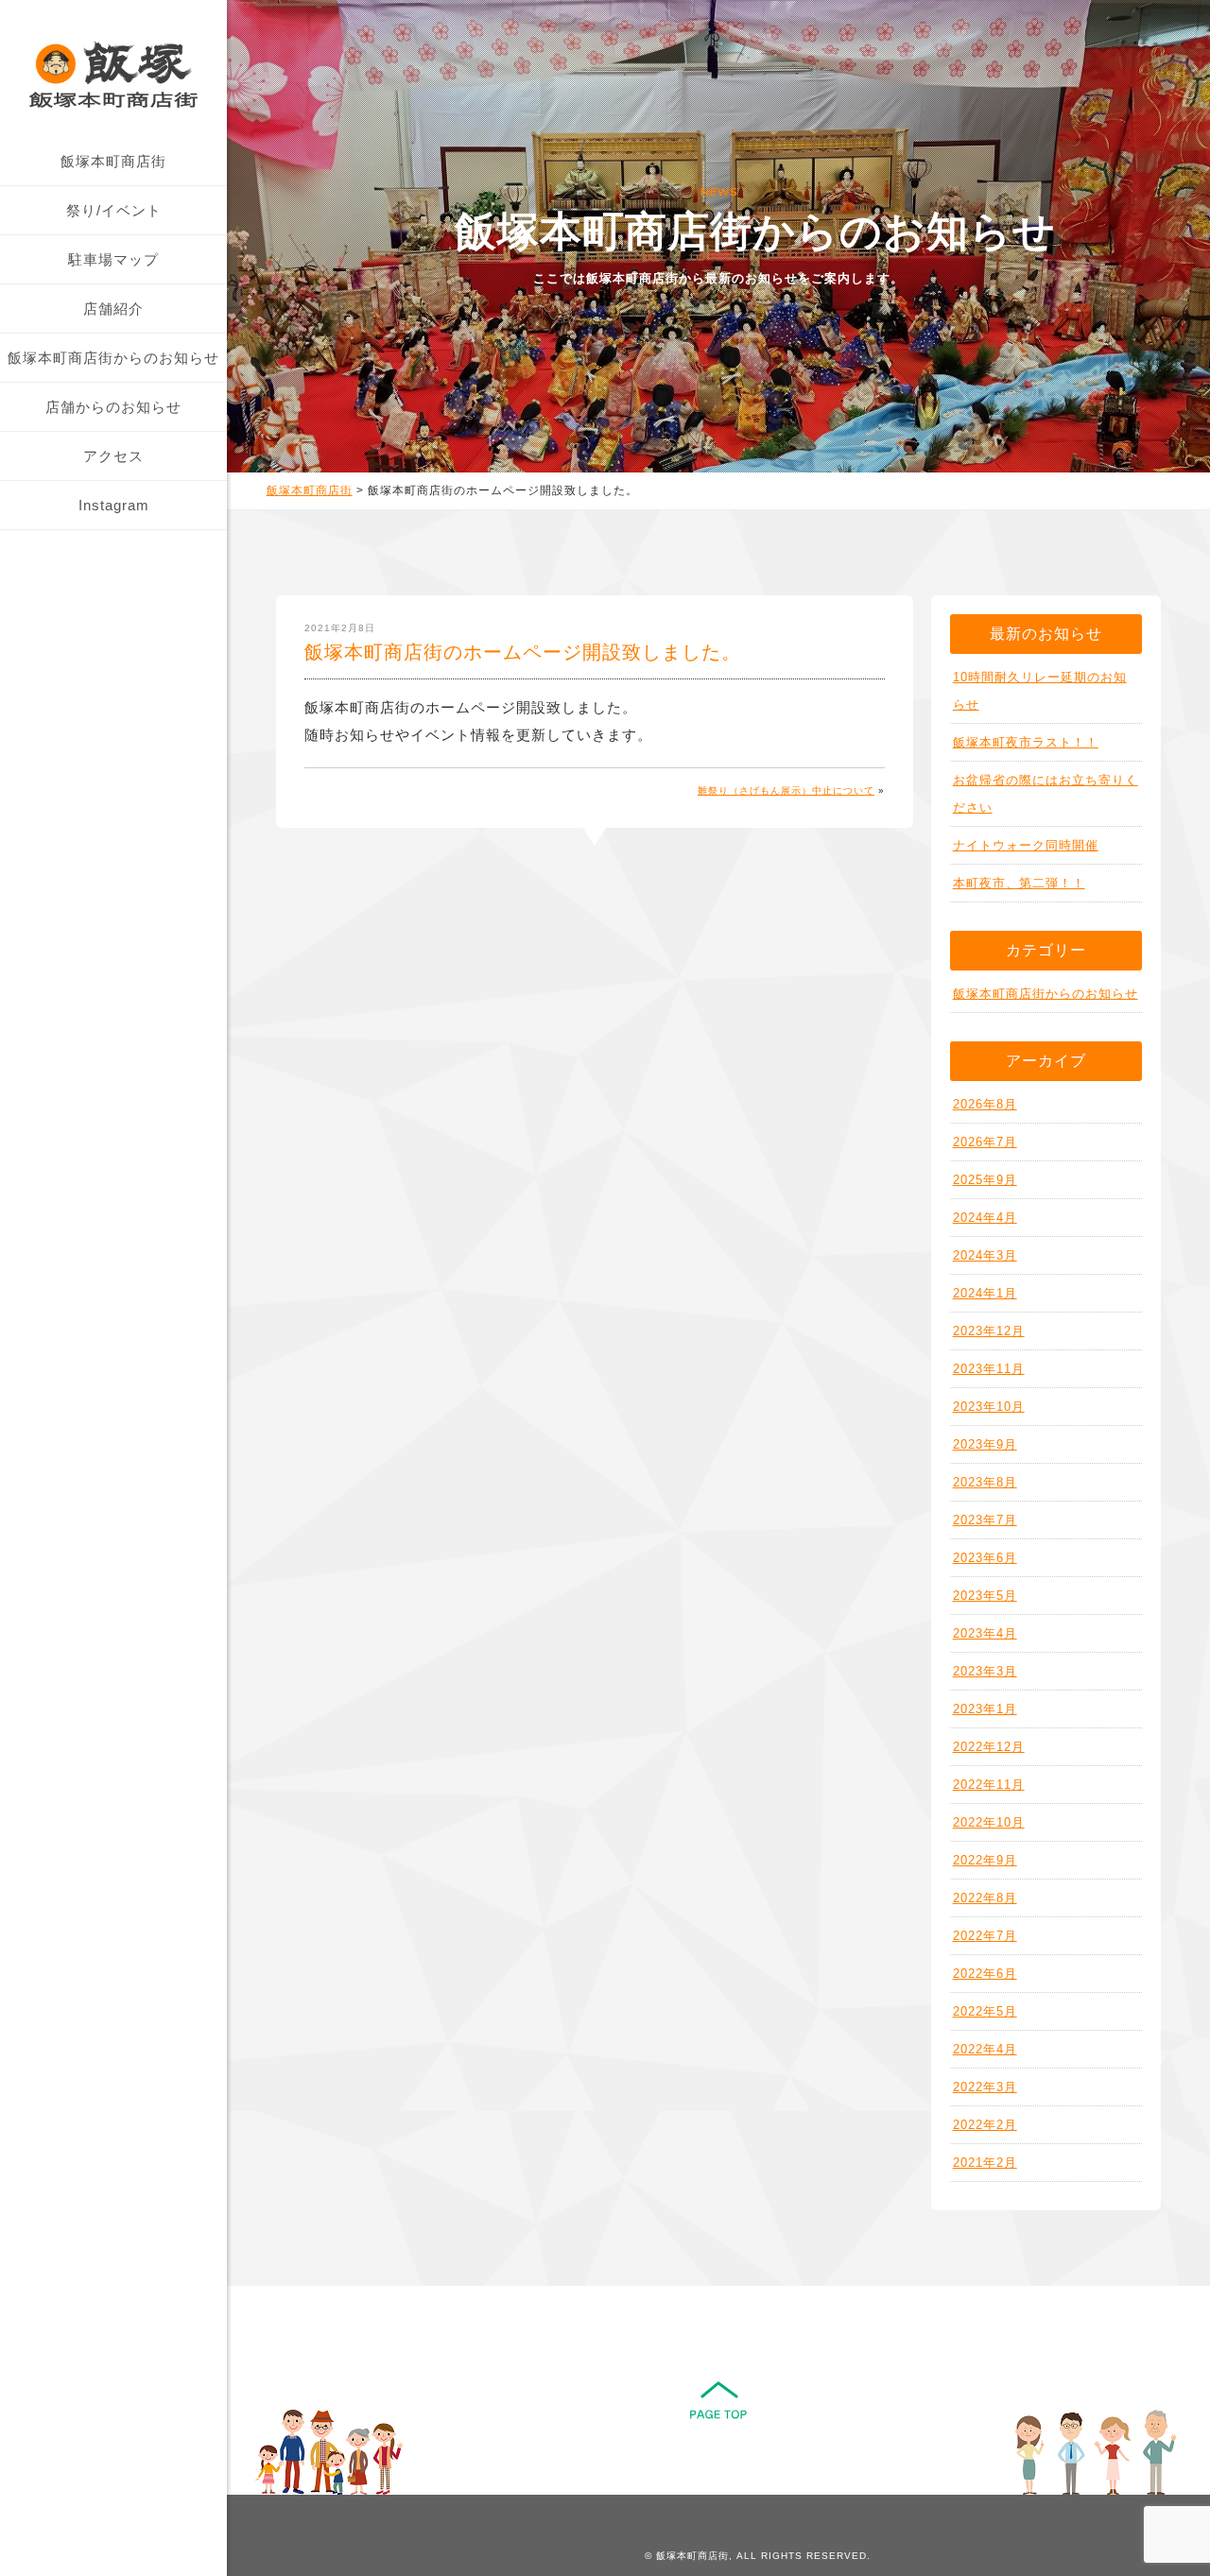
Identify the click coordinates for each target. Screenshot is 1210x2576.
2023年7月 (985, 1520)
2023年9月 (985, 1444)
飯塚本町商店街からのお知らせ (113, 358)
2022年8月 (985, 1898)
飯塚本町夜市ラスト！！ (1026, 742)
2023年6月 (985, 1558)
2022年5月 (985, 2011)
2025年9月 (985, 1180)
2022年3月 (985, 2087)
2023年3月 (985, 1671)
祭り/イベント (114, 210)
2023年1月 (985, 1709)
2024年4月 (985, 1218)
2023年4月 (985, 1633)
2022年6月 (985, 1974)
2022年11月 (989, 1785)
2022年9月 (985, 1860)
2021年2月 (985, 2163)
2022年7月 (985, 1936)
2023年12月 (989, 1331)
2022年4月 (985, 2049)
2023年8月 (985, 1482)
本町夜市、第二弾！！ (1019, 883)
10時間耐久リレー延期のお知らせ (1040, 691)
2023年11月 (989, 1369)
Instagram (114, 505)
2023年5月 (985, 1596)
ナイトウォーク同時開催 (1026, 845)
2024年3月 (985, 1255)
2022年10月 (989, 1822)
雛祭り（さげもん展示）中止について (786, 790)
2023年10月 (989, 1407)
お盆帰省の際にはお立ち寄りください (1046, 794)
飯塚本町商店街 (113, 161)
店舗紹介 (113, 309)
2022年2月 (985, 2125)
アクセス (113, 456)
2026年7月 (985, 1142)
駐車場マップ (113, 259)
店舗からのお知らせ (113, 407)
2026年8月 (985, 1104)
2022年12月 (989, 1747)
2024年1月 (985, 1293)
